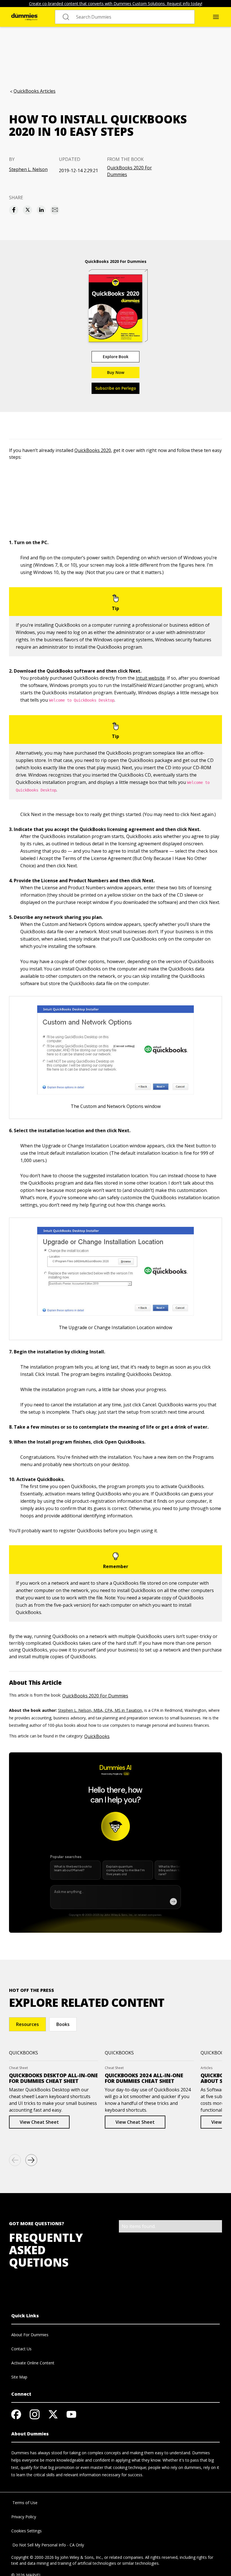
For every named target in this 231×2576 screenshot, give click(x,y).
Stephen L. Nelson (28, 169)
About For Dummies (30, 2335)
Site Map (19, 2377)
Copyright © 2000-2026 (33, 2557)
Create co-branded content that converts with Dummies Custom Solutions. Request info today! (116, 4)
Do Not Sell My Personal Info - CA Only (48, 2545)
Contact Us (21, 2349)
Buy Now (116, 372)
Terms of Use (24, 2503)
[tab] (27, 2024)
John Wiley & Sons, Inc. (81, 2557)
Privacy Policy (24, 2517)
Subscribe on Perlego (116, 388)
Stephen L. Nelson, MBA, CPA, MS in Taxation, (101, 1710)
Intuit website (150, 678)
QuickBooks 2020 (93, 450)
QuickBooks (97, 1736)
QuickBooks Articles (35, 91)
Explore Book (116, 357)
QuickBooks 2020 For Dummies (129, 171)
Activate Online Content (33, 2363)
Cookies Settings (26, 2531)
